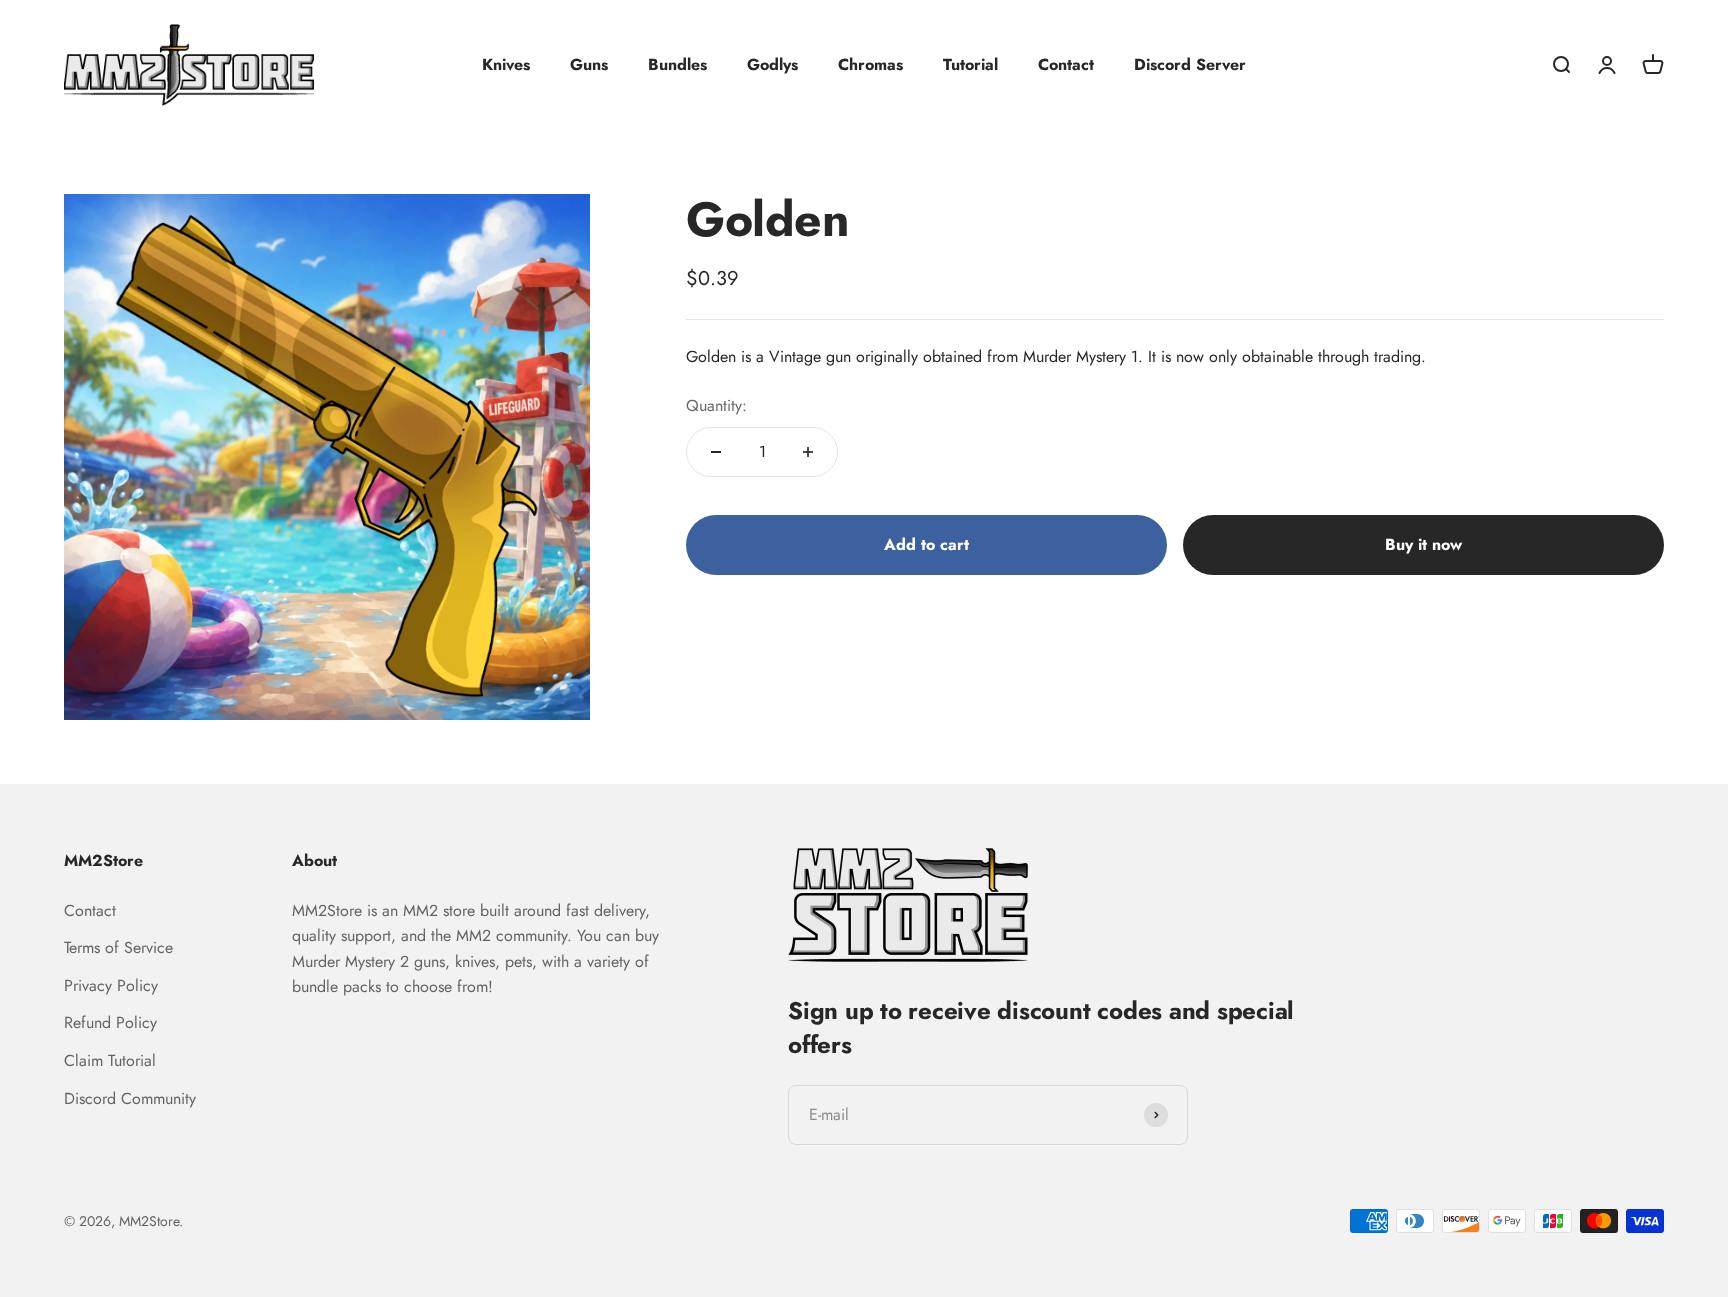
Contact (1066, 64)
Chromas (870, 64)
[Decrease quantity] (716, 452)
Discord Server (1190, 64)
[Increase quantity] (808, 452)
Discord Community (130, 1098)
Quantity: (716, 405)
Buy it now (1423, 544)
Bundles (677, 64)
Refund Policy (110, 1022)
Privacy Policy (111, 985)
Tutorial (970, 64)
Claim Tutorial (110, 1060)
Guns (589, 64)
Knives (506, 64)
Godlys (772, 64)
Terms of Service (118, 947)
